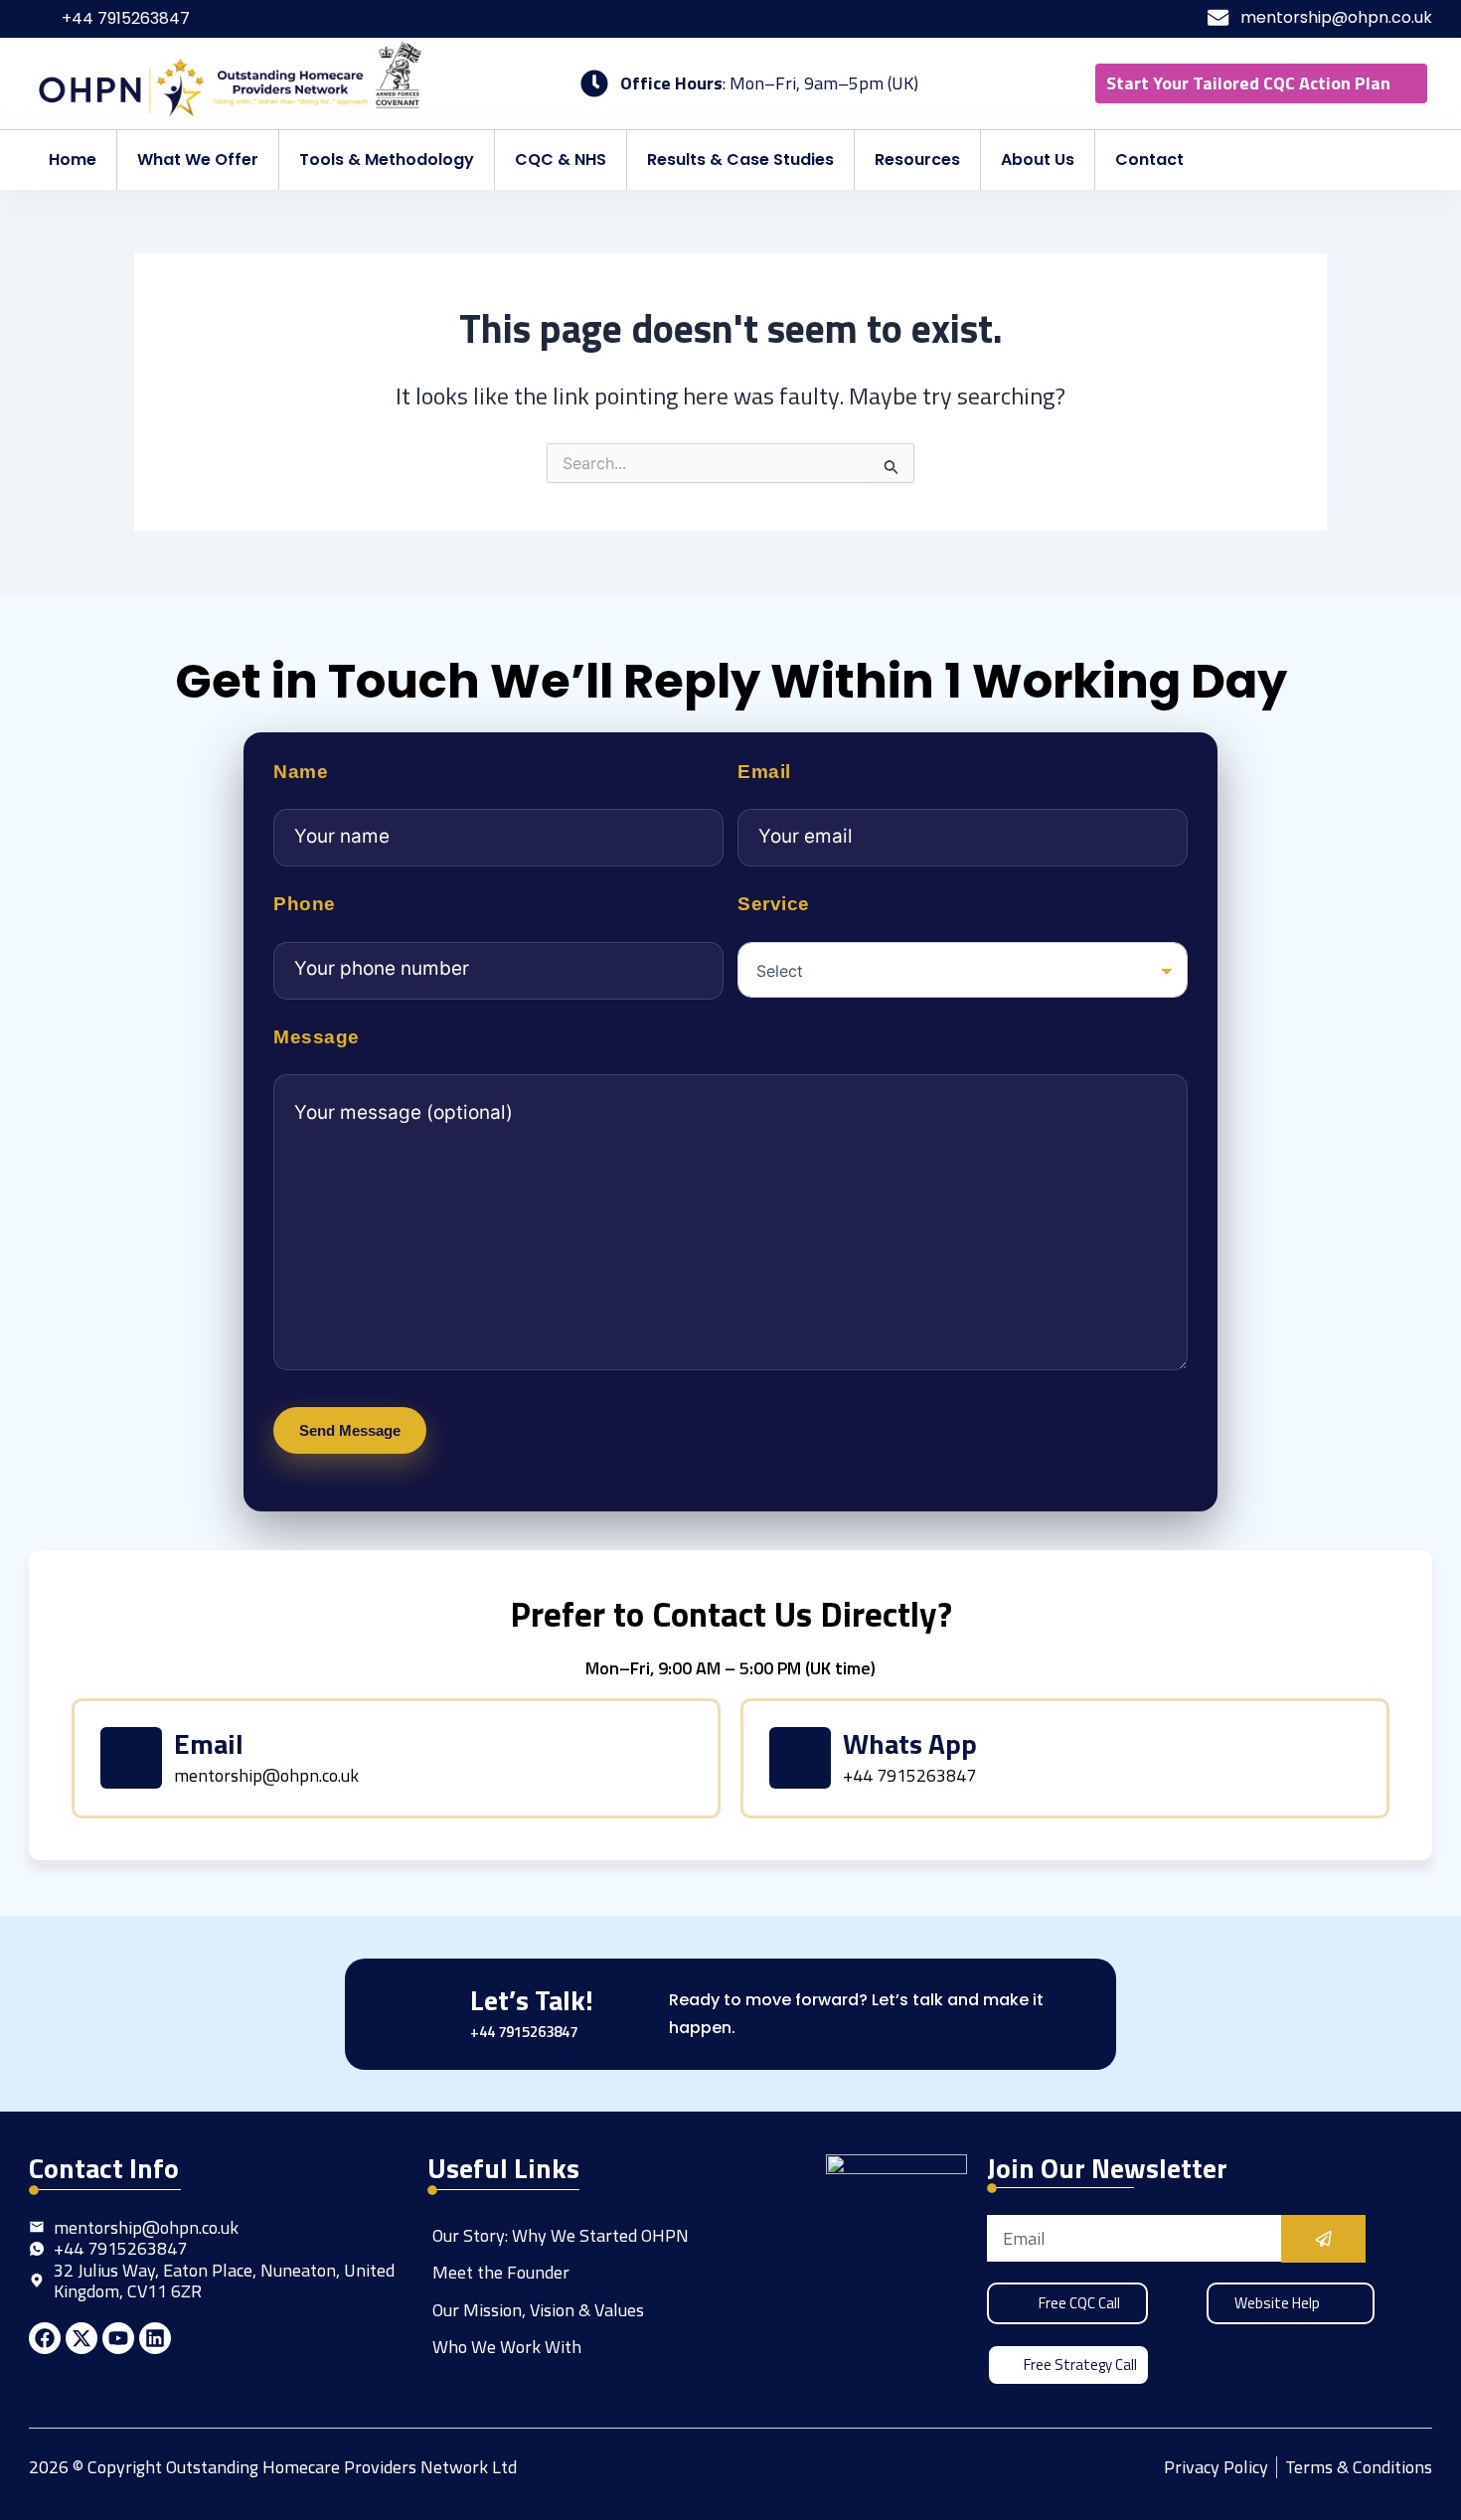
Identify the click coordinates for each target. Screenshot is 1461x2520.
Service (774, 904)
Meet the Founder (501, 2272)
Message (317, 1037)
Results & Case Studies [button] (740, 159)
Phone (305, 904)
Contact (1149, 159)
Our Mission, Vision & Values (538, 2310)
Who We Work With (507, 2347)
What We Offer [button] (198, 159)
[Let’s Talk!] (426, 2014)
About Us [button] (1038, 159)
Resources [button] (917, 159)
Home (73, 159)
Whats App (910, 1743)
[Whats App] (800, 1758)
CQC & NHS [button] (561, 159)
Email (764, 772)
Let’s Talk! (532, 2000)
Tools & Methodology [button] (387, 159)
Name (301, 772)
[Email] (131, 1758)
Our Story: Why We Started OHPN (561, 2235)
